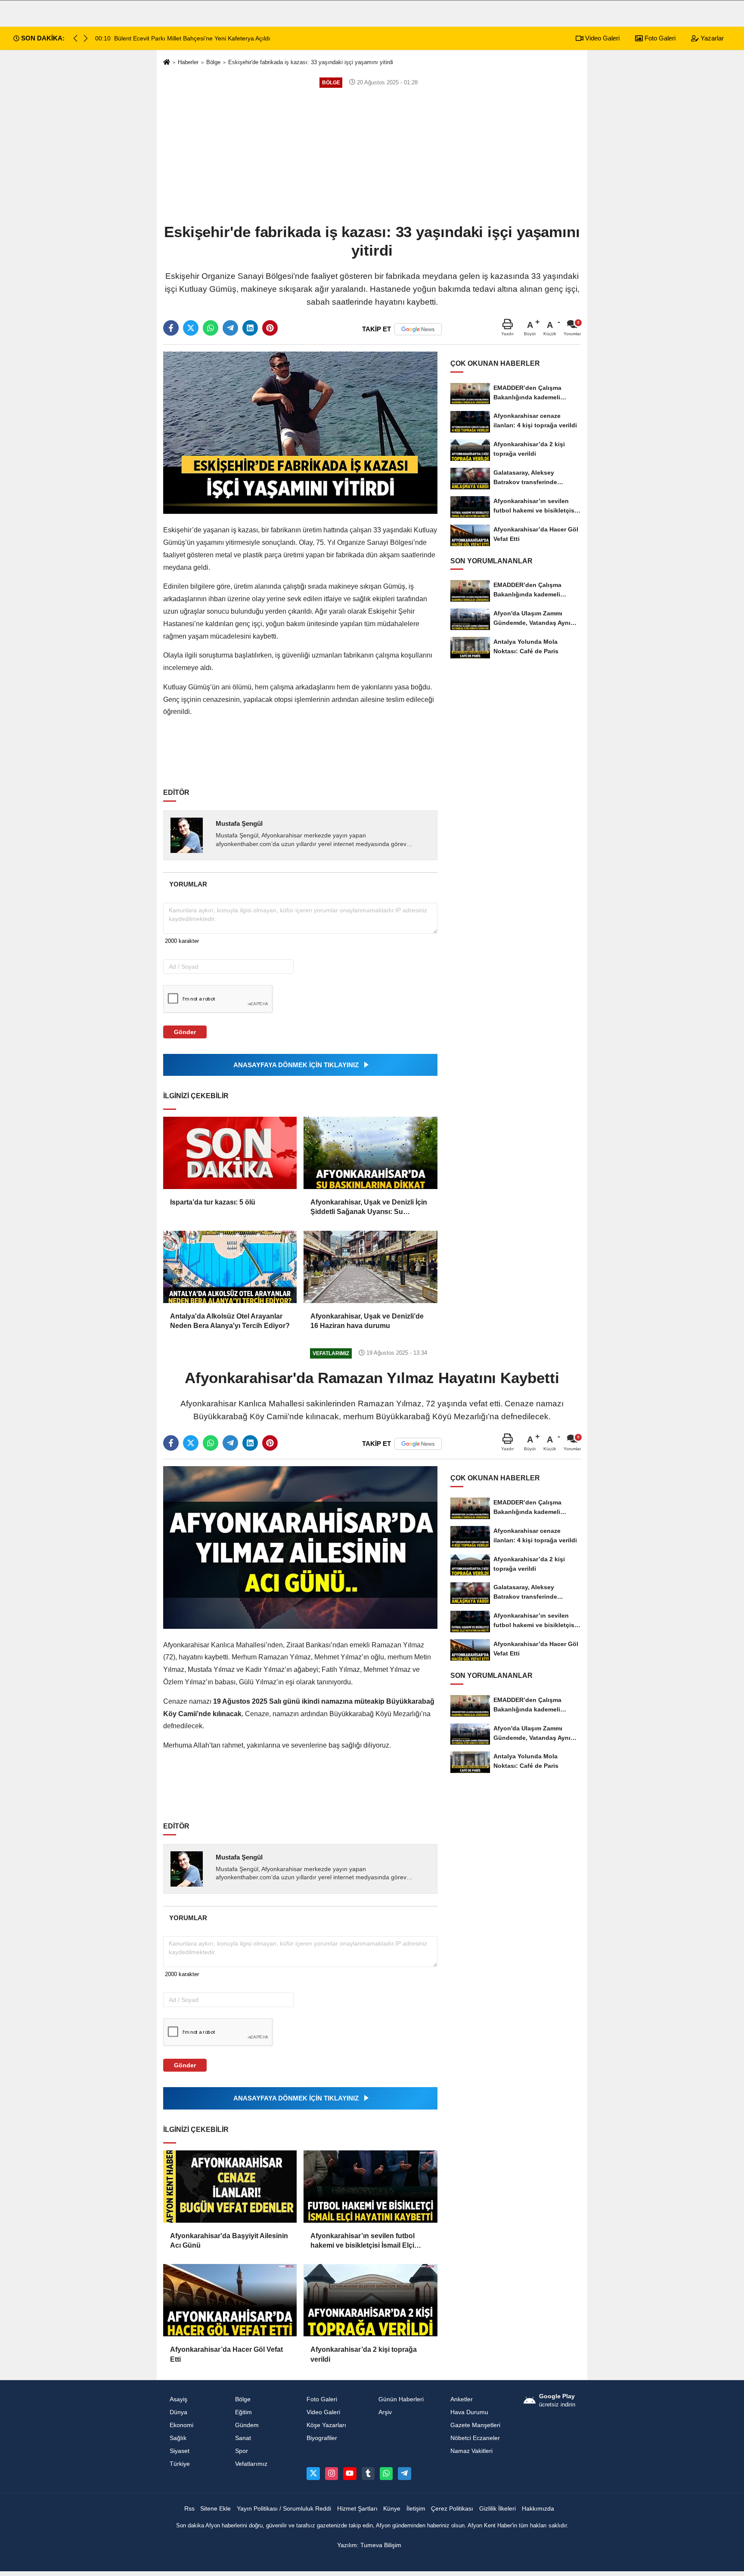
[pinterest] (270, 328)
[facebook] (171, 328)
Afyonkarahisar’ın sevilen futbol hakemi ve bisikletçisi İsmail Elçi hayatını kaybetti (363, 2241)
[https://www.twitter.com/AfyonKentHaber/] (313, 2474)
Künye (392, 2509)
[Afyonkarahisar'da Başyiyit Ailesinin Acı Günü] (230, 2187)
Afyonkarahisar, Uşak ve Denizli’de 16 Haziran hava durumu (367, 1321)
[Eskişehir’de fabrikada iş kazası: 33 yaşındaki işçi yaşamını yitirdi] (300, 432)
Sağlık (178, 2438)
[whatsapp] (211, 328)
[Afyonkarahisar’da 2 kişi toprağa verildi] (370, 2300)
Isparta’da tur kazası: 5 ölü (213, 1202)
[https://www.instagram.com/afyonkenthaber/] (332, 2474)
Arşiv (385, 2412)
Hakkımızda (538, 2509)
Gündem (247, 2425)
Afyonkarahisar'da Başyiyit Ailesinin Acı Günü (229, 2241)
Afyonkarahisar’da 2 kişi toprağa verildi (364, 2354)
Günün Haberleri (401, 2399)
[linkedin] (250, 328)
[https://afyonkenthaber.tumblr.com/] (368, 2474)
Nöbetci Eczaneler (475, 2438)
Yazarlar (711, 38)
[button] (86, 38)
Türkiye (180, 2464)
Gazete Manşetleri (475, 2425)
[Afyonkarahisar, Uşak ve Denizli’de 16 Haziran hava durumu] (370, 1267)
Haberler (188, 62)
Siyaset (180, 2451)
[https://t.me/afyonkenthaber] (404, 2474)
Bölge (213, 62)
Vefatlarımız (251, 2464)
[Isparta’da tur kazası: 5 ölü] (230, 1153)
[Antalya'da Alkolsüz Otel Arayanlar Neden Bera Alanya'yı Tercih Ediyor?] (230, 1267)
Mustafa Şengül (239, 823)
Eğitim (243, 2412)
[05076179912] (386, 2474)
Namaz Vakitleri (471, 2451)
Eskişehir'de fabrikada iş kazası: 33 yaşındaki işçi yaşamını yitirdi (311, 62)
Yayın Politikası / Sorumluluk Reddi (284, 2509)
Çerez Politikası (452, 2509)
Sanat (243, 2438)
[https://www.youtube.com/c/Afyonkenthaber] (350, 2474)
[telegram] (230, 328)
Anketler (462, 2399)
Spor (242, 2451)
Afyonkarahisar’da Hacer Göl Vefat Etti (226, 2354)
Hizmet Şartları (357, 2509)
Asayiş (178, 2399)
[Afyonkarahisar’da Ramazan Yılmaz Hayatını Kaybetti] (300, 1547)
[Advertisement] (372, 155)
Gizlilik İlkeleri (498, 2509)
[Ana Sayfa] (167, 63)
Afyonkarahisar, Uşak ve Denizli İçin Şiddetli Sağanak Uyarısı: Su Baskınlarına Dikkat (369, 1208)
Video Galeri (601, 38)
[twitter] (191, 328)
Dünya (178, 2412)
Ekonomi (181, 2425)
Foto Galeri (659, 38)
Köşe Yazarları (326, 2425)
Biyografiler (322, 2438)
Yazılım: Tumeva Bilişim (369, 2545)
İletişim (416, 2509)
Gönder (185, 1032)
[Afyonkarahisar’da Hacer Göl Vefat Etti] (230, 2300)
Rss (189, 2509)
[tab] (188, 884)
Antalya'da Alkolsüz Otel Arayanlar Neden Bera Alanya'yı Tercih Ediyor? (230, 1321)
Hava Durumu (469, 2412)
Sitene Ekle (215, 2509)
